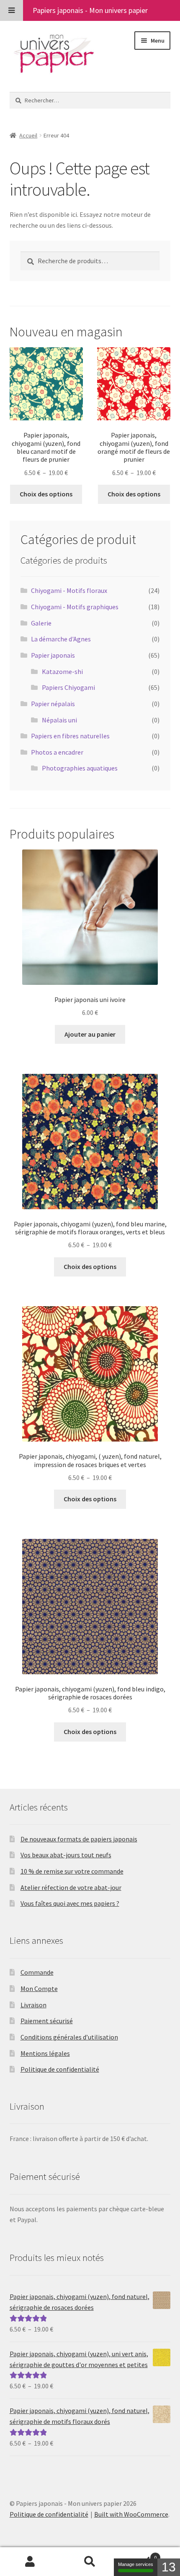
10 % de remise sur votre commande (72, 1871)
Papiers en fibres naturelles (70, 736)
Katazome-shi (62, 671)
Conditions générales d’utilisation (69, 2037)
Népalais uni (59, 720)
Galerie (41, 623)
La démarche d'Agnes (61, 639)
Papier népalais (53, 704)
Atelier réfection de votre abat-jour (71, 1887)
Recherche (90, 2562)
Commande (37, 1972)
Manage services (136, 2564)
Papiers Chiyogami (68, 687)
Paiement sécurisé (47, 2021)
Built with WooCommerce (131, 2514)
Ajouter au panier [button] (90, 1034)
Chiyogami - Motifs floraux (69, 590)
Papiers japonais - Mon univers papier (90, 10)
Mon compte (30, 2562)
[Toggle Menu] (12, 10)
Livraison (33, 2005)
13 (169, 2567)
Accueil (28, 135)
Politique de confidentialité (60, 2069)
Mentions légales (45, 2053)
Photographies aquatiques (80, 768)
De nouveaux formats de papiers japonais (79, 1839)
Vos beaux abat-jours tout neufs (66, 1855)
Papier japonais (53, 655)
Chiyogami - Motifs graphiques (75, 607)
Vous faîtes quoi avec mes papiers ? (70, 1903)
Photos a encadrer (57, 752)
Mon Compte (39, 1989)
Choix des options (46, 494)
